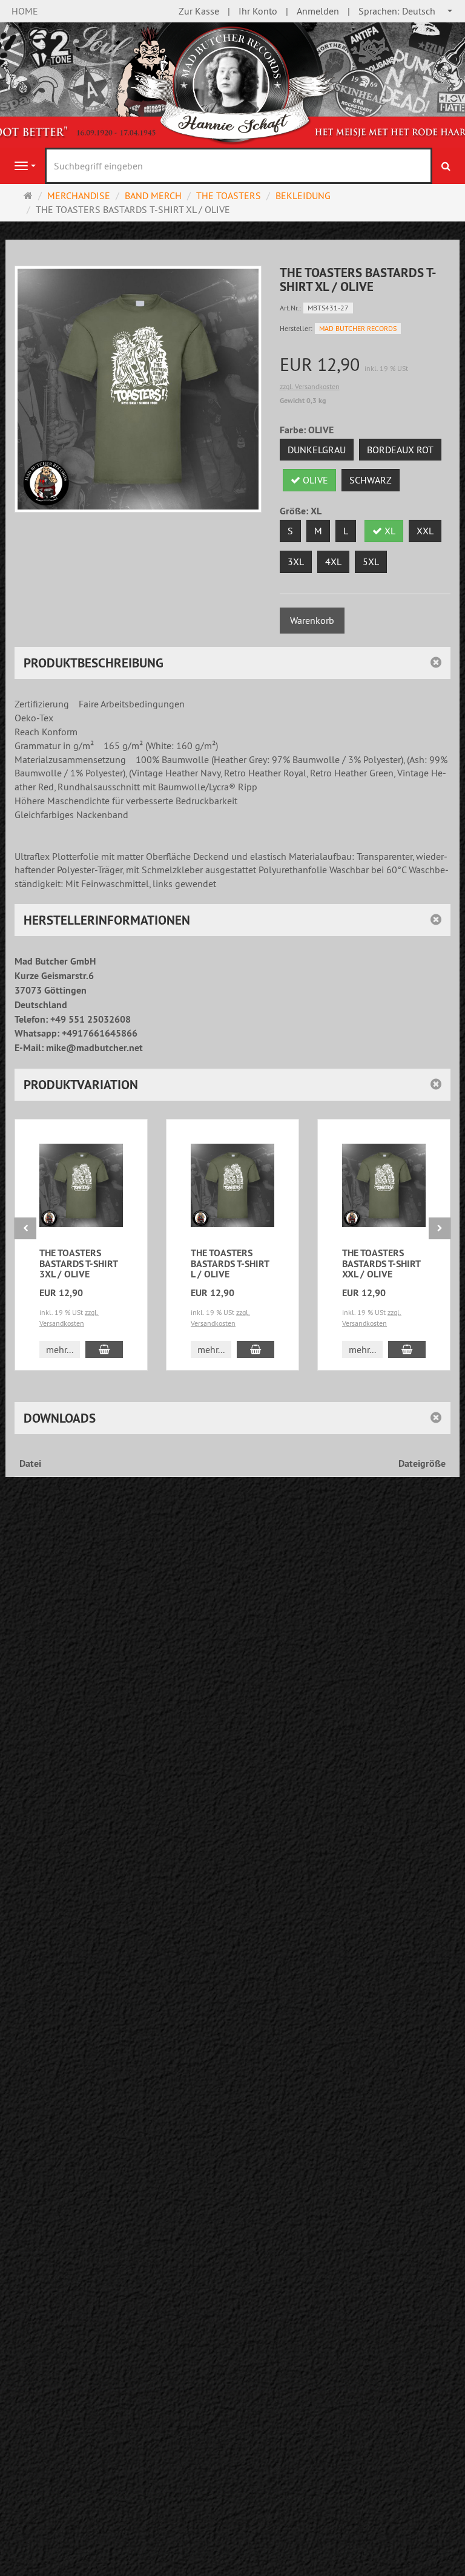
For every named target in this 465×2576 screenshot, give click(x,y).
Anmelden (318, 11)
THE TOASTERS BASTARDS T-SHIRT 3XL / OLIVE (78, 1263)
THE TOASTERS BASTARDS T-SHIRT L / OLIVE (230, 1263)
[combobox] (406, 11)
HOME (25, 11)
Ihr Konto (258, 11)
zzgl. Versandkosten (310, 386)
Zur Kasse (199, 11)
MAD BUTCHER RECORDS (358, 328)
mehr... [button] (60, 1349)
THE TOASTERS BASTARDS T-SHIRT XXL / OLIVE (381, 1263)
